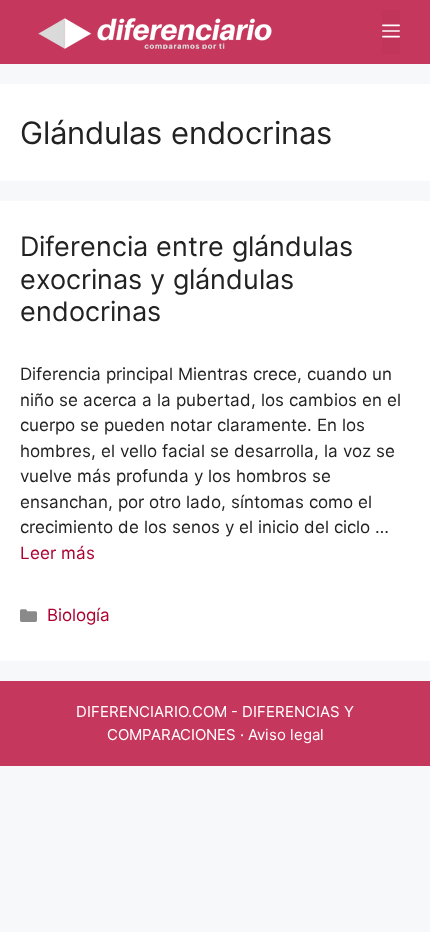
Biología (78, 615)
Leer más (57, 553)
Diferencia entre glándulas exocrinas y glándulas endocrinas (186, 279)
